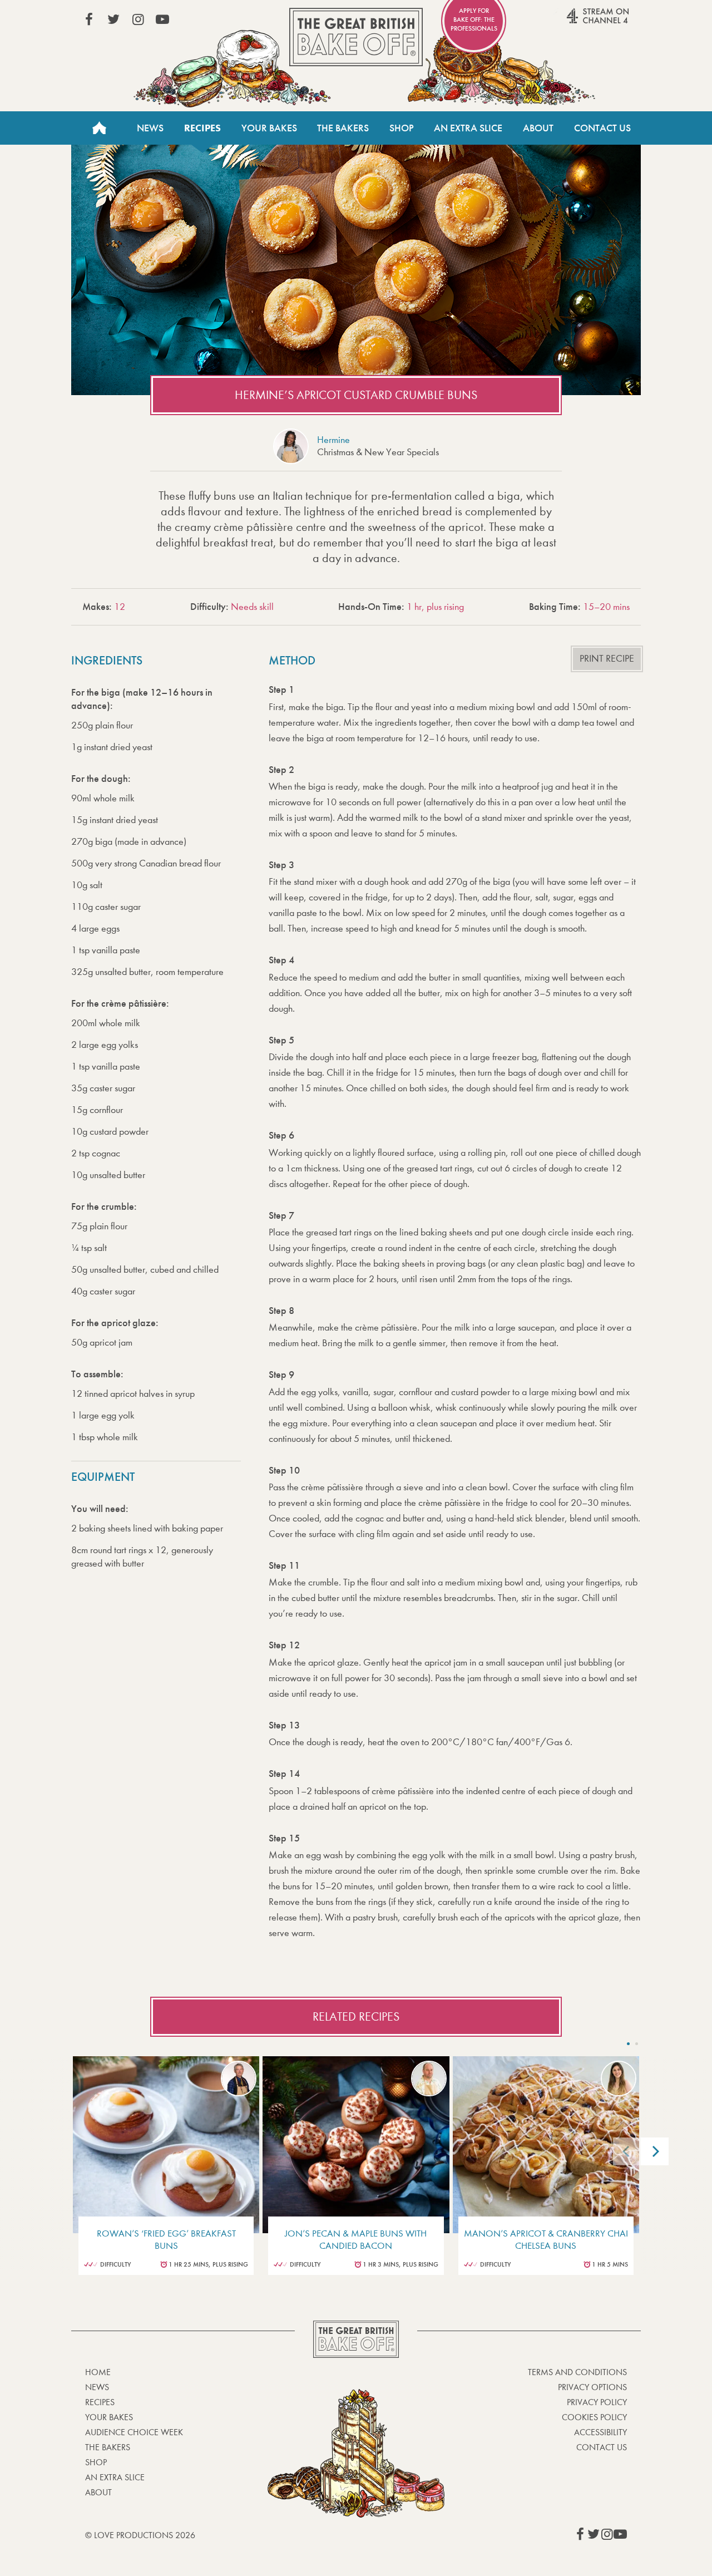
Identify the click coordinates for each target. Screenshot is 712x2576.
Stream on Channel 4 (576, 22)
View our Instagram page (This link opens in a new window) (138, 19)
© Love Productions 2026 (140, 2535)
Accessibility (600, 2432)
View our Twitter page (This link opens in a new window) (113, 19)
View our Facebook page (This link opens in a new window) (89, 19)
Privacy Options (592, 2387)
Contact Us (602, 128)
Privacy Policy (597, 2402)
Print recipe (607, 659)
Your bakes (109, 2417)
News (150, 128)
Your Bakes (269, 128)
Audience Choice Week (134, 2432)
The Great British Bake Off (356, 37)
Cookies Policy (594, 2417)
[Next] (655, 2151)
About (538, 128)
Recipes (202, 128)
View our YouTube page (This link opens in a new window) (162, 19)
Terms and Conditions (577, 2372)
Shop (402, 128)
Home (99, 128)
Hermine (333, 440)
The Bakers (343, 128)
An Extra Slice (468, 128)
